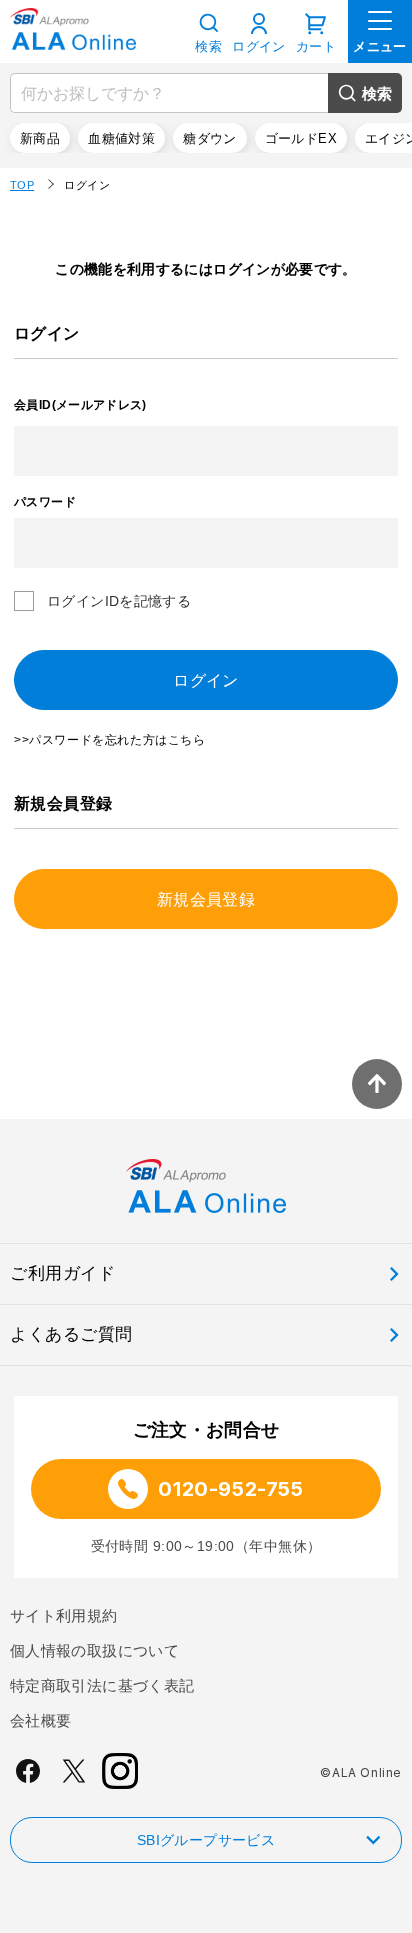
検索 (377, 93)
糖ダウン (210, 138)
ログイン (259, 46)
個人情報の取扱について (94, 1650)
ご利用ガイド (62, 1273)
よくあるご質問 (71, 1334)
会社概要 (40, 1720)
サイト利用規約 (64, 1615)
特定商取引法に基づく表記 (102, 1685)
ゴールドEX (301, 138)
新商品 (40, 138)
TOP (22, 185)
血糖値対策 (121, 138)
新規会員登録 (206, 899)
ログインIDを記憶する (119, 601)
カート (316, 46)
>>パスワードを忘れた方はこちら (110, 740)
